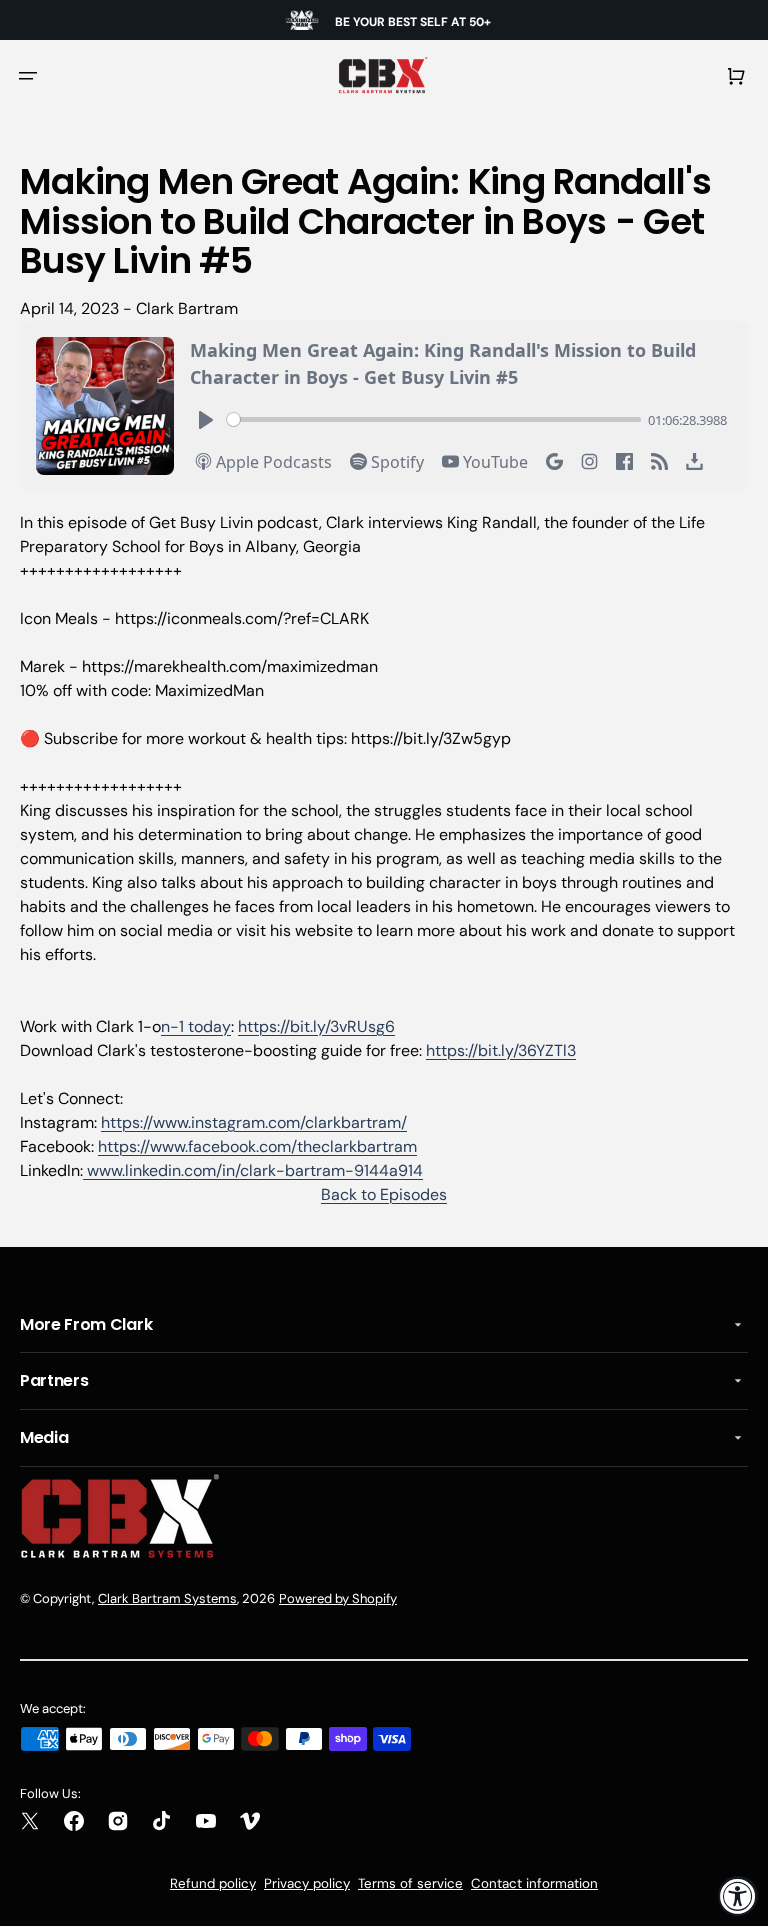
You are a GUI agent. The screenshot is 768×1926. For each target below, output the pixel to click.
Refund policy (213, 1883)
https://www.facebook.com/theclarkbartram (257, 1146)
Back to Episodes (384, 1194)
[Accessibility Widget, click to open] (738, 1896)
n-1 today (196, 1026)
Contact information (534, 1883)
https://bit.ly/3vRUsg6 (316, 1026)
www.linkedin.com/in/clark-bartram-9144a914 (253, 1170)
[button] (28, 76)
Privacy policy (307, 1883)
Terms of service (410, 1883)
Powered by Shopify (338, 1598)
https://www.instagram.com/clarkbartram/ (254, 1122)
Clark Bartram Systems (167, 1598)
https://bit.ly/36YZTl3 (501, 1050)
